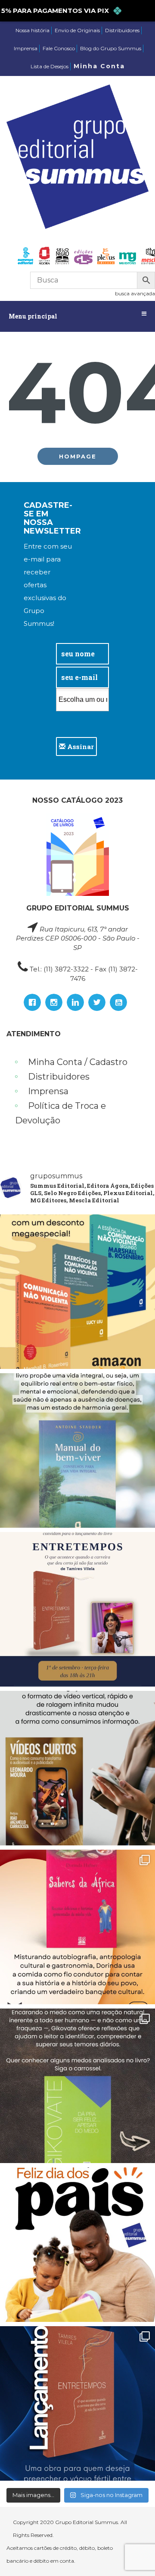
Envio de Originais (77, 30)
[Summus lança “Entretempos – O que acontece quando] (77, 2403)
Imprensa (26, 48)
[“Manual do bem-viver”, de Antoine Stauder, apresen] (77, 1450)
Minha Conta (99, 66)
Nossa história (33, 30)
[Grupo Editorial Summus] (77, 157)
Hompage (78, 456)
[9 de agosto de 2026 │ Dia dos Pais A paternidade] (77, 2245)
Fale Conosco (59, 48)
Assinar (80, 746)
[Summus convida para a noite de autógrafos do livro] (77, 1609)
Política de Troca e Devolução (60, 1113)
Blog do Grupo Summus (111, 48)
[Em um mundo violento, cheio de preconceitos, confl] (77, 1292)
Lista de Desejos (50, 66)
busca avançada (135, 293)
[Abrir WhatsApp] (133, 2554)
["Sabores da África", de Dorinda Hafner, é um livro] (77, 1927)
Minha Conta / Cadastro (78, 1062)
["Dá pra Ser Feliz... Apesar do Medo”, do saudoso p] (77, 2086)
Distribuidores (122, 30)
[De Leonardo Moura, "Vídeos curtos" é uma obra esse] (77, 1768)
